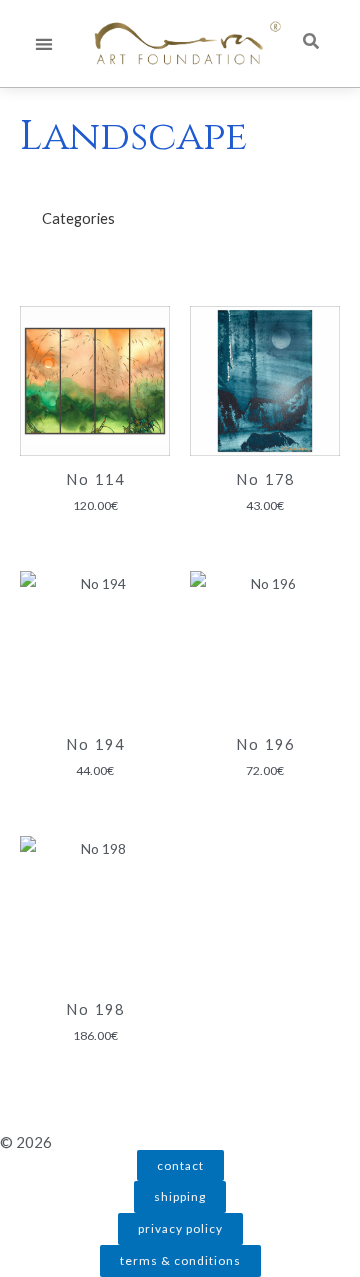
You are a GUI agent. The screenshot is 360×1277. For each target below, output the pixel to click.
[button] (43, 43)
